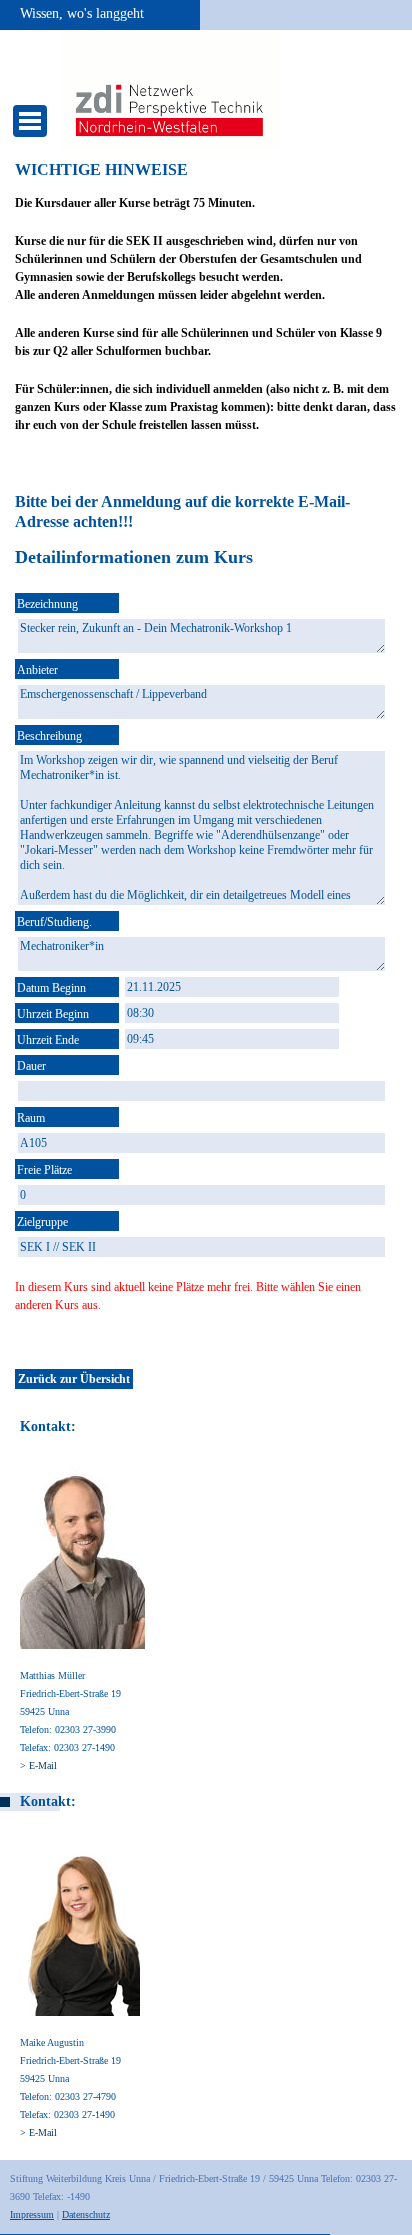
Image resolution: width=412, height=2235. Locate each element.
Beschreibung (49, 736)
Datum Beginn (51, 988)
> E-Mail (38, 1765)
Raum (31, 1118)
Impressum (32, 2214)
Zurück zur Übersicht (74, 1379)
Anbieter (37, 670)
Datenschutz (86, 2214)
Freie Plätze (44, 1170)
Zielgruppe (42, 1222)
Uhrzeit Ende (48, 1040)
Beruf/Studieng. (54, 922)
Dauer (31, 1066)
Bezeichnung (47, 604)
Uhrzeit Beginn (53, 1014)
